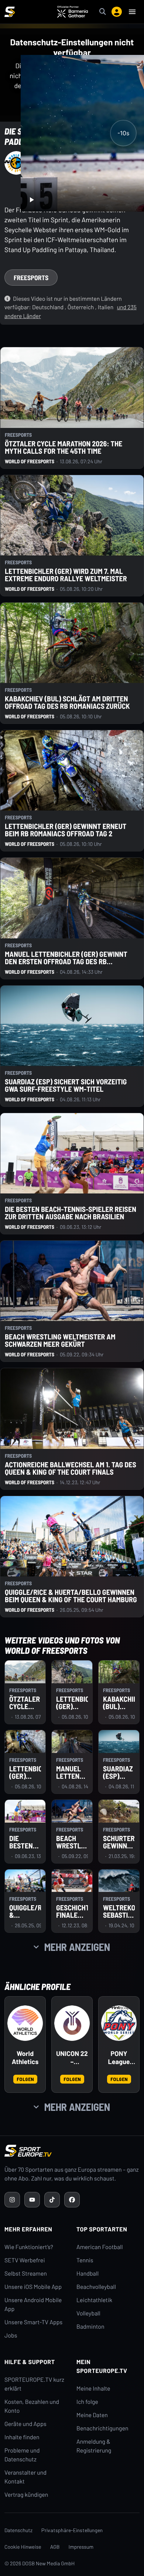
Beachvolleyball (96, 2287)
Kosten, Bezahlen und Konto (32, 2406)
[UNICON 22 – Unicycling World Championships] (72, 2023)
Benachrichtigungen (102, 2428)
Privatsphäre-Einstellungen (72, 2530)
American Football (100, 2247)
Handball (88, 2274)
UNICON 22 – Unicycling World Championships (72, 2058)
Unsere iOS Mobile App (33, 2287)
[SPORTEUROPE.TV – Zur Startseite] (10, 12)
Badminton (90, 2327)
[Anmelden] (117, 12)
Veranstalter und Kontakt (25, 2477)
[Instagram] (12, 2200)
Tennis (85, 2260)
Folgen (25, 2079)
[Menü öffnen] (132, 12)
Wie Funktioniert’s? (29, 2247)
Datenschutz (18, 2530)
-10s (123, 133)
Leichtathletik (94, 2300)
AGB (55, 2547)
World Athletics (25, 2058)
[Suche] (103, 12)
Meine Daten (92, 2415)
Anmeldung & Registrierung (94, 2446)
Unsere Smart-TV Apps (33, 2322)
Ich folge (87, 2402)
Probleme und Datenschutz (22, 2455)
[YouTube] (32, 2200)
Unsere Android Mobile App (33, 2305)
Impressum (81, 2547)
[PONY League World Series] (119, 2023)
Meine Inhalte (93, 2389)
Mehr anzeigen (77, 1947)
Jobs (11, 2336)
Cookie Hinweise (23, 2547)
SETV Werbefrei (25, 2260)
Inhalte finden (22, 2437)
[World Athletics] (25, 2023)
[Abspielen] (31, 200)
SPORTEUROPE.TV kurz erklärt (34, 2384)
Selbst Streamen (26, 2274)
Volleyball (88, 2313)
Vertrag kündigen (26, 2495)
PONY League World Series (119, 2058)
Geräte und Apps (25, 2424)
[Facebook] (72, 2200)
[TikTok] (52, 2200)
